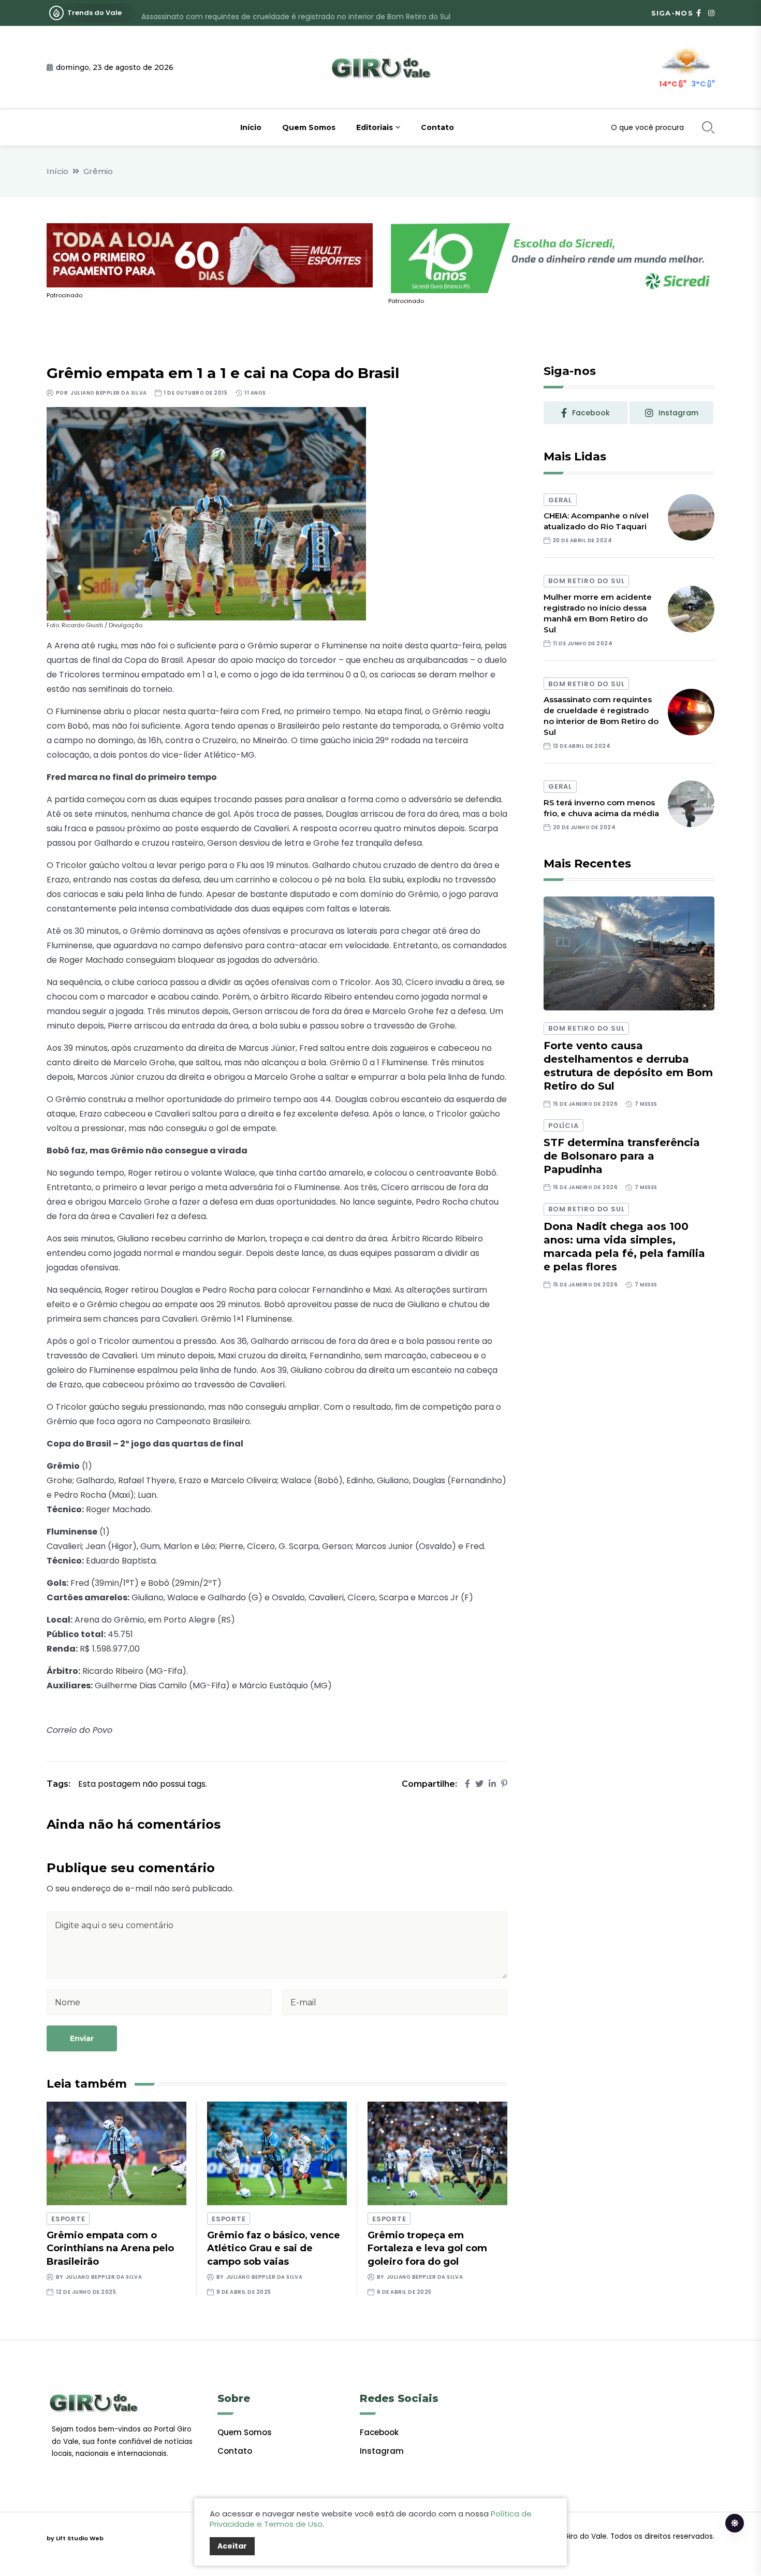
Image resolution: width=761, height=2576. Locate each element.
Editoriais (375, 127)
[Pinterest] (504, 1784)
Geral (560, 500)
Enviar (82, 2038)
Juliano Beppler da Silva (108, 393)
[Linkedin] (492, 1784)
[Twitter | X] (479, 1784)
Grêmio (98, 171)
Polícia (563, 1126)
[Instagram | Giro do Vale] (711, 13)
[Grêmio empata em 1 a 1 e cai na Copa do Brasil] (206, 513)
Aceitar (232, 2546)
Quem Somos (309, 127)
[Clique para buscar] (708, 127)
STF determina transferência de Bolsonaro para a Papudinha (622, 1156)
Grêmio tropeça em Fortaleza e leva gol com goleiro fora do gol (427, 2248)
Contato (437, 127)
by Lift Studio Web (75, 2538)
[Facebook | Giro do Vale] (699, 13)
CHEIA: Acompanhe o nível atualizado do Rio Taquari (596, 521)
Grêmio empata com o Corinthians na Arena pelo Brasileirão (110, 2248)
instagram (678, 413)
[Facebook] (467, 1784)
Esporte (68, 2219)
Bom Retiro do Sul (586, 581)
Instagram (382, 2451)
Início (251, 127)
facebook (591, 413)
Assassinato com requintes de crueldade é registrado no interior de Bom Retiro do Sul (296, 13)
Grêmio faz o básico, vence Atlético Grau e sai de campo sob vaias (274, 2248)
